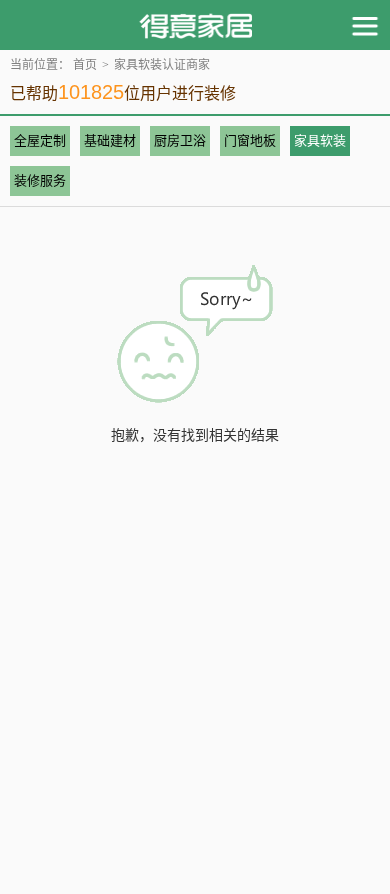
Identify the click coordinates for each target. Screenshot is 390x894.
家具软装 (320, 140)
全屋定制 (40, 140)
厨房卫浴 (180, 140)
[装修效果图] (195, 25)
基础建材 (110, 140)
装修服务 (40, 180)
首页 (85, 65)
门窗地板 (250, 140)
